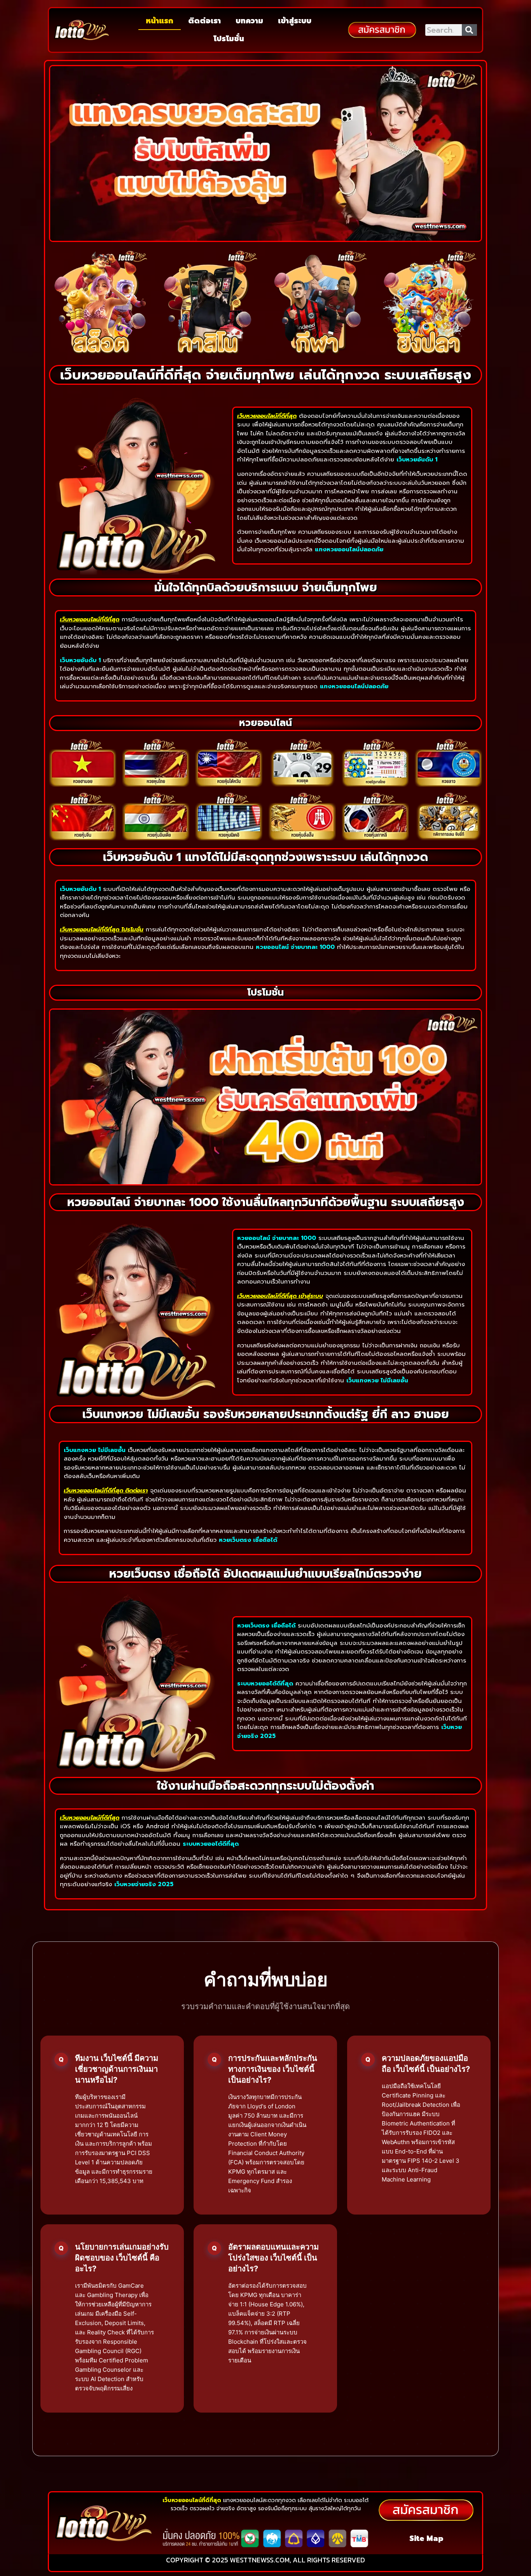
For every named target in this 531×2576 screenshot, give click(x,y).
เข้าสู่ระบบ (295, 21)
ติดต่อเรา (204, 21)
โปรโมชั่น (229, 39)
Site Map (426, 2538)
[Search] (470, 30)
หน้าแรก (160, 21)
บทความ (249, 21)
